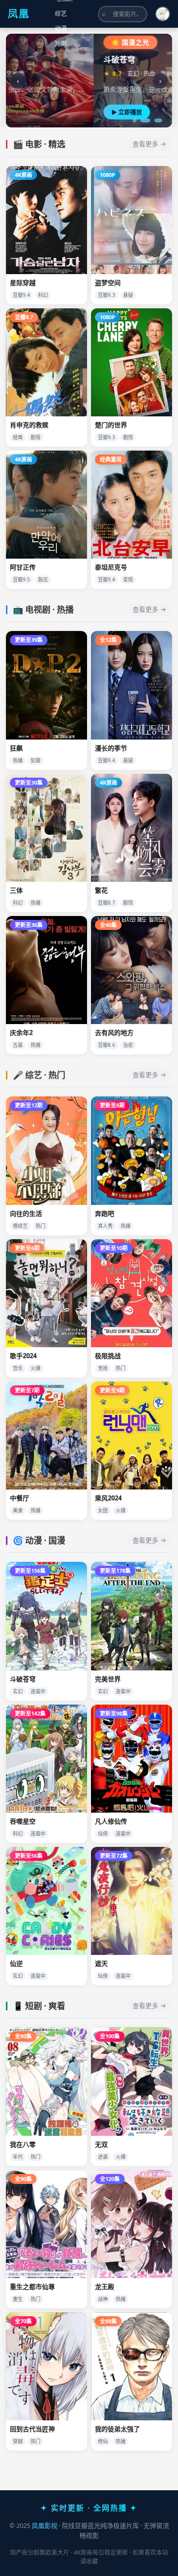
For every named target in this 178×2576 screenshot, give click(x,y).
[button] (163, 14)
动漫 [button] (61, 29)
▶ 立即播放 (39, 112)
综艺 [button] (61, 14)
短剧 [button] (61, 43)
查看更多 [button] (145, 144)
